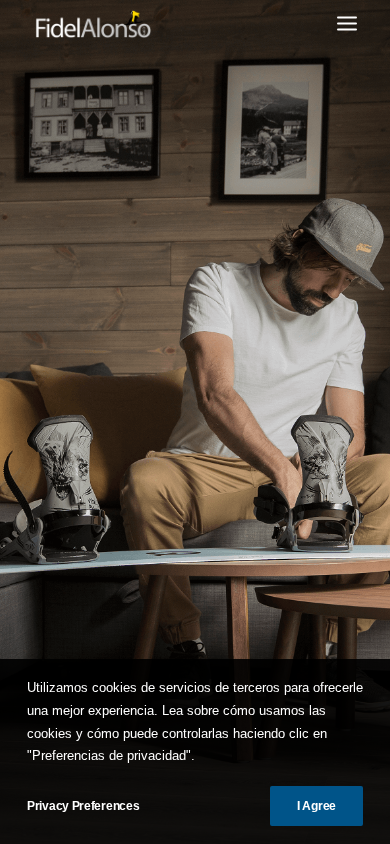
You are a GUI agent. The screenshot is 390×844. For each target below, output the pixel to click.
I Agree (316, 806)
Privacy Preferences (83, 806)
